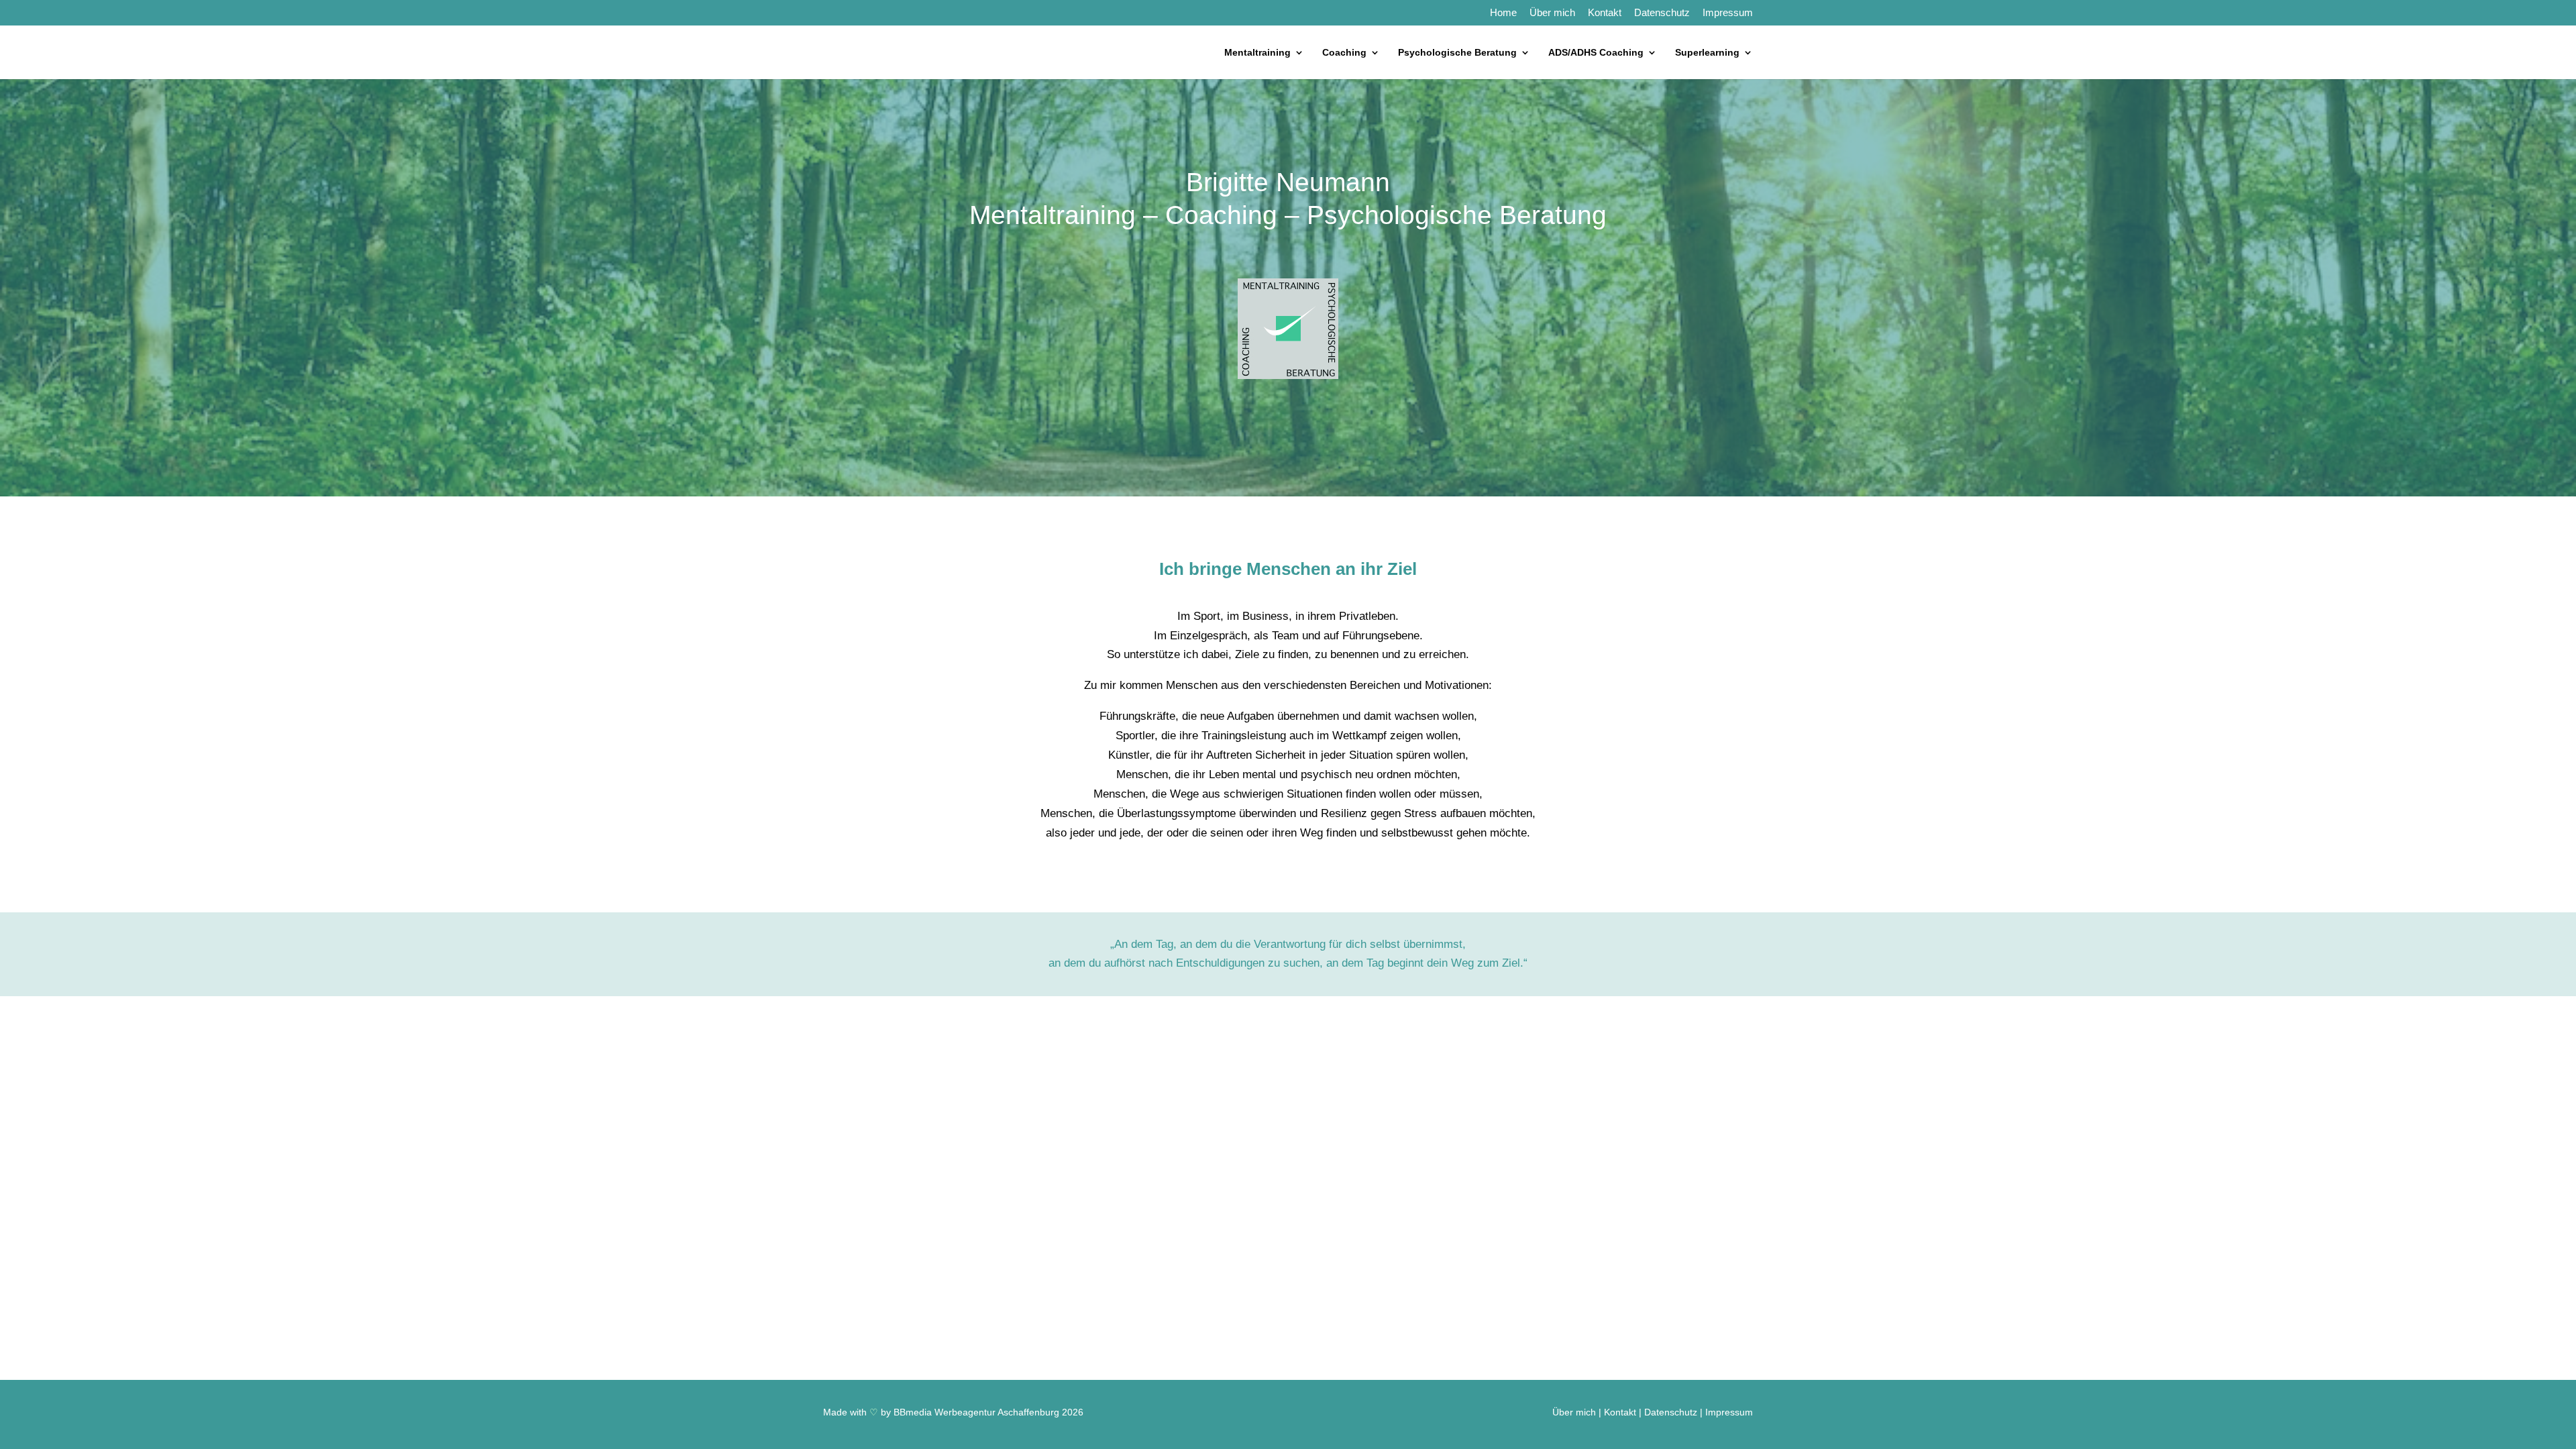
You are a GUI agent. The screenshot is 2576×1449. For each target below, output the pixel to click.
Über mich (1552, 13)
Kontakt (1605, 13)
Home (1503, 13)
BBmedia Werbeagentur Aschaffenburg (976, 1412)
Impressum (1728, 13)
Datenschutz (1662, 13)
